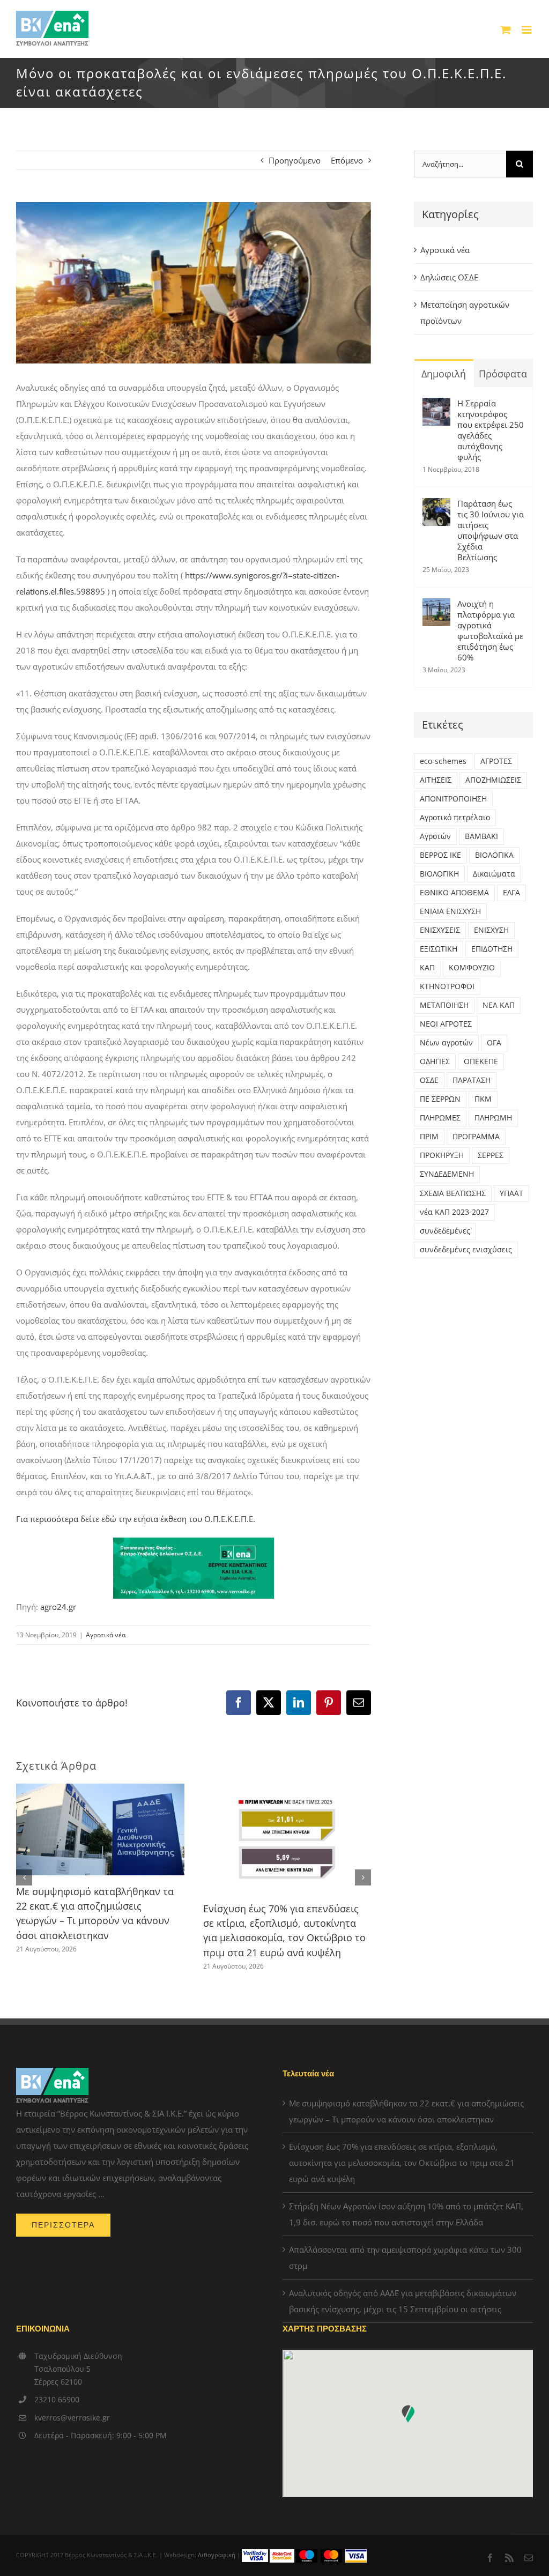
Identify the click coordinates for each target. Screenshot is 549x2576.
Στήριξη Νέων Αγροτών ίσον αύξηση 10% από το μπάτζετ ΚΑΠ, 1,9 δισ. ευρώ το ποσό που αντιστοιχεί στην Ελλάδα (406, 2214)
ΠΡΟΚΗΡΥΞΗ (442, 1155)
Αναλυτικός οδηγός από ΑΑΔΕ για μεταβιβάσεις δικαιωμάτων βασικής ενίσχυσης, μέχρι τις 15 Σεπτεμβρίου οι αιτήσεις (403, 2301)
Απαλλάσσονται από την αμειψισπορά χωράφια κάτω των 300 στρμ (405, 2258)
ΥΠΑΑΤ (511, 1193)
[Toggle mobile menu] (527, 30)
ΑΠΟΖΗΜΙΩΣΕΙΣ (493, 780)
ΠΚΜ (483, 1099)
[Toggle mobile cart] (506, 30)
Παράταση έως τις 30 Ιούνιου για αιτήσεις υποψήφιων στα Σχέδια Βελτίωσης (491, 530)
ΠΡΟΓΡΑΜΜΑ (476, 1137)
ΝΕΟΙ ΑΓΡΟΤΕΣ (446, 1024)
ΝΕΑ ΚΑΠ (499, 1005)
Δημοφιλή (444, 374)
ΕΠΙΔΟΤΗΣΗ (492, 949)
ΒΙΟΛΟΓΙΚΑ (494, 855)
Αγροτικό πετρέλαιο (455, 818)
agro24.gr (58, 1607)
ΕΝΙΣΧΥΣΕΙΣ (440, 930)
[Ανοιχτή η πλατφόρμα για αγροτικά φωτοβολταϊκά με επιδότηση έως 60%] (436, 606)
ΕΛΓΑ (511, 893)
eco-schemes (443, 761)
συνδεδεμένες (445, 1231)
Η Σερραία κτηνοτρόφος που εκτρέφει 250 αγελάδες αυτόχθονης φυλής (491, 430)
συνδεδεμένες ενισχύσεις (466, 1250)
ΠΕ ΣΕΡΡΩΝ (440, 1099)
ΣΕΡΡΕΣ (491, 1155)
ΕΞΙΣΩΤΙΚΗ (439, 949)
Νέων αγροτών (446, 1043)
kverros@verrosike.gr (72, 2418)
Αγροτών (435, 836)
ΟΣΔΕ (429, 1080)
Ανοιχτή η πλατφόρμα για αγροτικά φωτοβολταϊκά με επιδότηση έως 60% (490, 630)
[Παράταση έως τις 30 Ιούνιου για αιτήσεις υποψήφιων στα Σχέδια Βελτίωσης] (436, 506)
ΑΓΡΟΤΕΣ (496, 761)
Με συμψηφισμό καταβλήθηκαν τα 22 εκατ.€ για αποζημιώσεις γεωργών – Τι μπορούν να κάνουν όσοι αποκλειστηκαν (406, 2111)
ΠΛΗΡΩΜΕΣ (440, 1118)
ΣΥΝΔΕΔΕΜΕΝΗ (447, 1174)
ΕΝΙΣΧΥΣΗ (491, 930)
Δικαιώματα (494, 874)
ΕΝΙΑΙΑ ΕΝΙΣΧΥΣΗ (450, 911)
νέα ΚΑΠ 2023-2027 (454, 1212)
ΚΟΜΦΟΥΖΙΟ (472, 968)
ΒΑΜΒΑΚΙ (481, 836)
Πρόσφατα (503, 374)
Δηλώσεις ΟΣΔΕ (449, 277)
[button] (24, 1877)
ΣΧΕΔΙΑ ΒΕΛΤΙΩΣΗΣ (453, 1193)
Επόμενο (347, 160)
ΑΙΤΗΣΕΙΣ (436, 780)
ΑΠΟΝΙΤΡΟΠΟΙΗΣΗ (453, 799)
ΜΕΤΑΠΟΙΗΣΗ (444, 1005)
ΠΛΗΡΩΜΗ (493, 1118)
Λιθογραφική (217, 2555)
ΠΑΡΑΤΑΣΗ (472, 1080)
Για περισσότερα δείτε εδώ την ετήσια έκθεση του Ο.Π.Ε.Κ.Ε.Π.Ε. (136, 1519)
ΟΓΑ (494, 1043)
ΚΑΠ (427, 968)
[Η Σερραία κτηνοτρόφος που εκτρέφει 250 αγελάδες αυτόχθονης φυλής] (436, 406)
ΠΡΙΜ (429, 1137)
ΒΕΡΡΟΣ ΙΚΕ (440, 855)
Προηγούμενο (295, 160)
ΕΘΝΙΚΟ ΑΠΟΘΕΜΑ (454, 893)
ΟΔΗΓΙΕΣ (435, 1061)
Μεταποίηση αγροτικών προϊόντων (465, 313)
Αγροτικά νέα (106, 1635)
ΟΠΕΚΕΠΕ (481, 1061)
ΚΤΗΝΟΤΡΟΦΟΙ (447, 986)
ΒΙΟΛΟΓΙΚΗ (439, 874)
